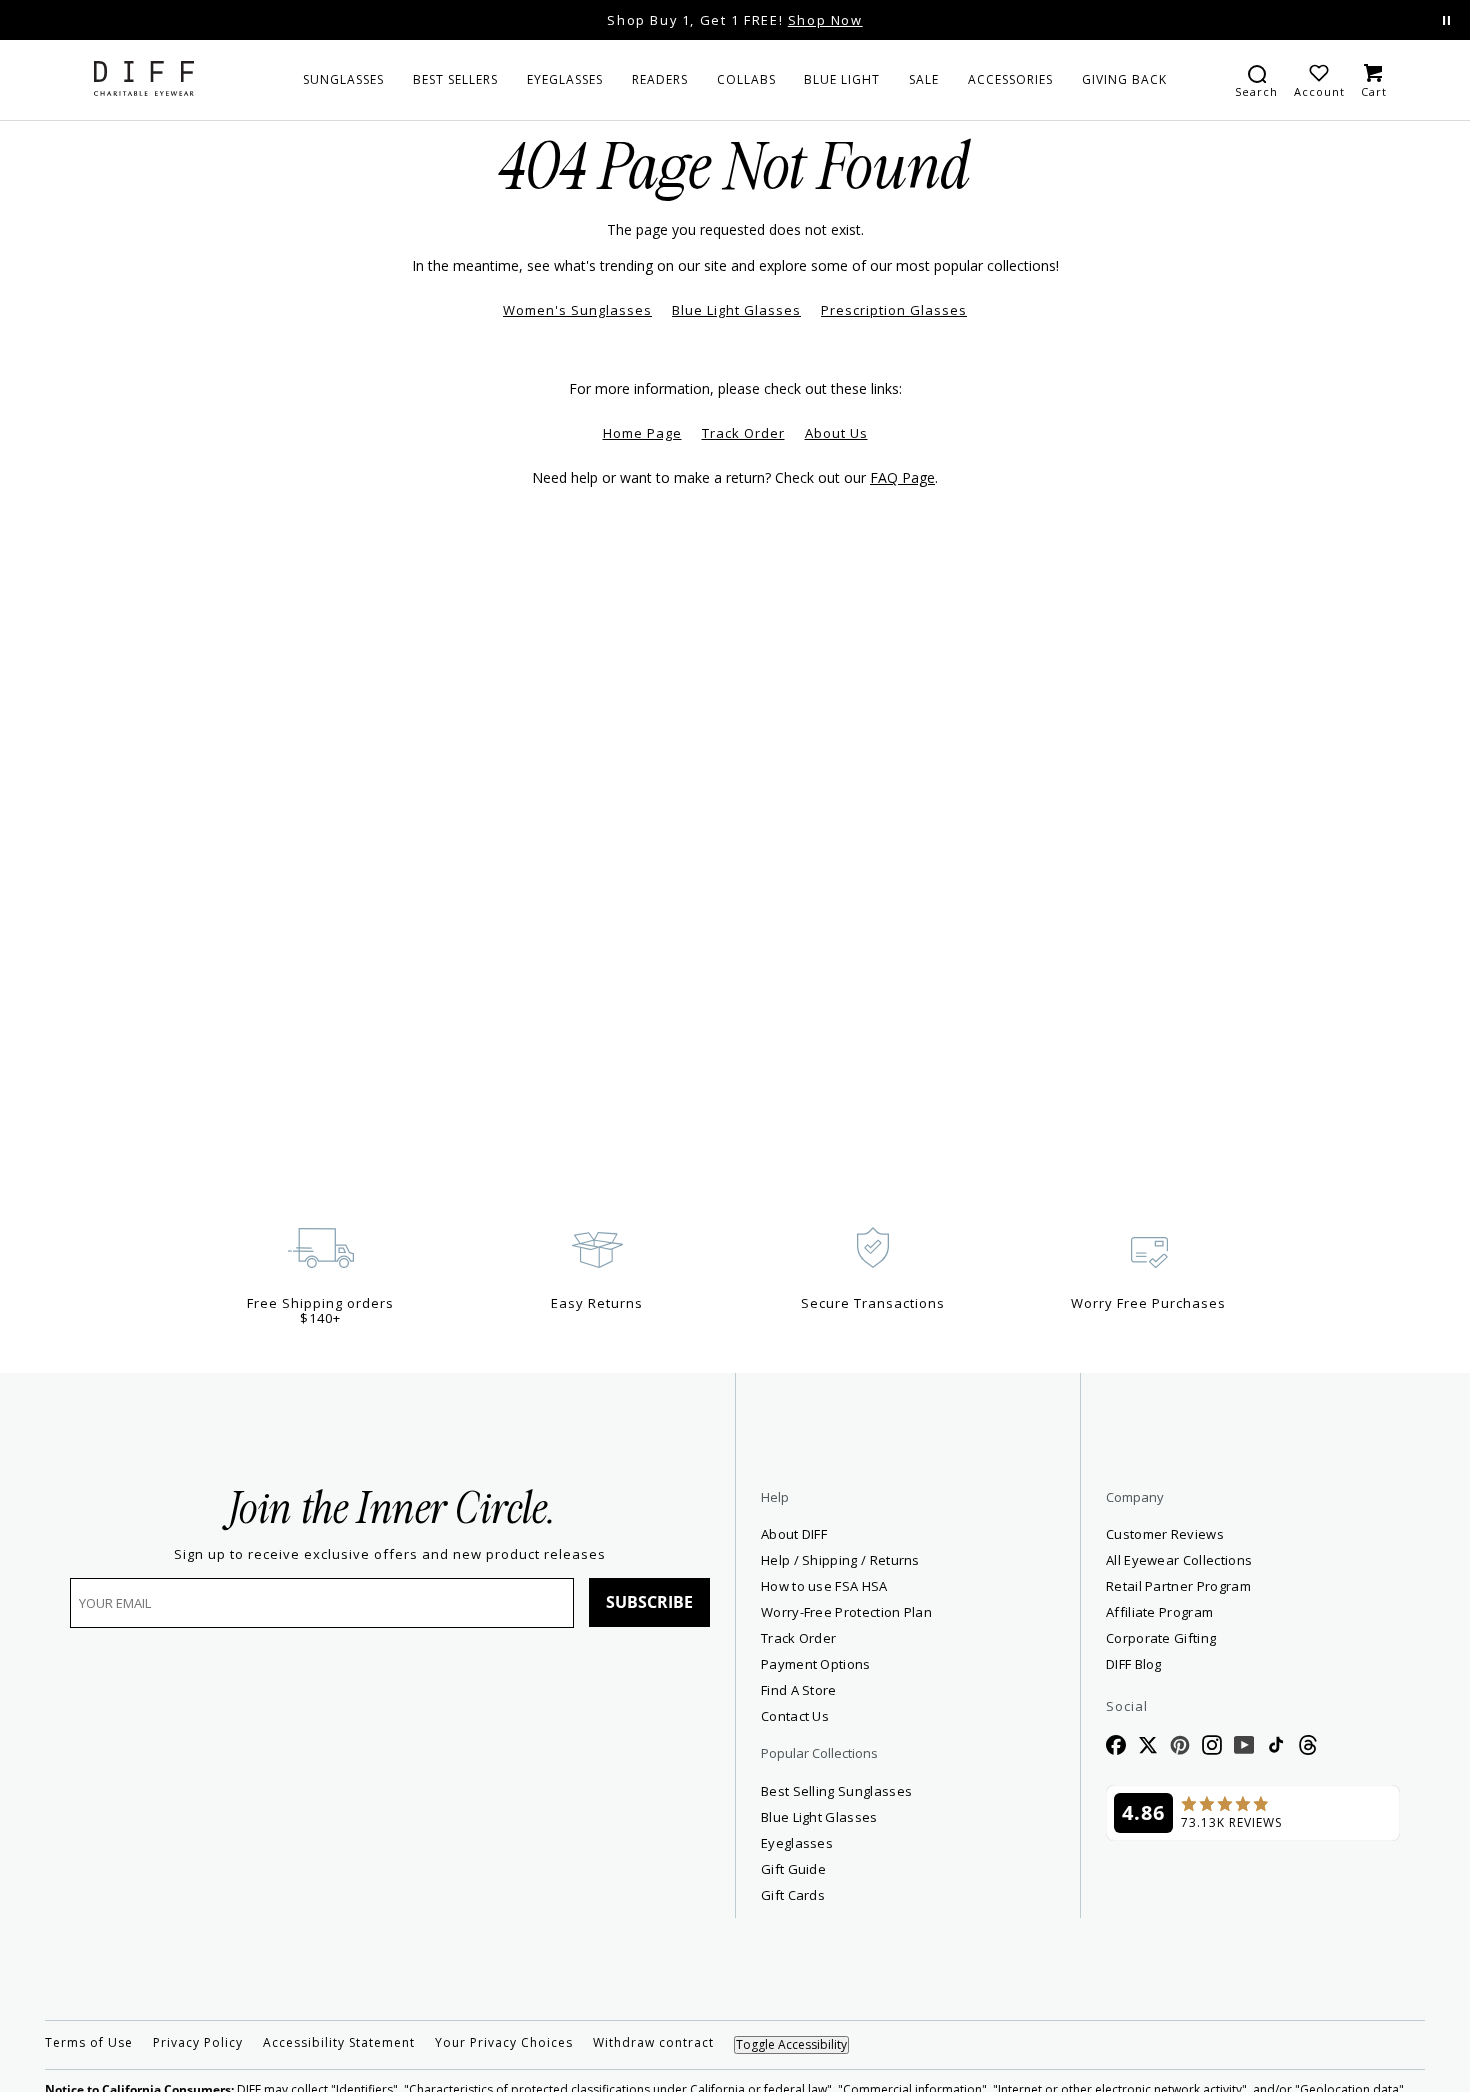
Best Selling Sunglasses (836, 1791)
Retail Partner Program (1250, 1585)
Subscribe (649, 1602)
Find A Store (799, 1690)
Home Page (642, 433)
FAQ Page (902, 477)
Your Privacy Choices (504, 2043)
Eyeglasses (797, 1843)
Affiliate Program (1232, 1611)
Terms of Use (89, 2043)
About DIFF (794, 1534)
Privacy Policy (198, 2043)
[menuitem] (344, 80)
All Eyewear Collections (1179, 1560)
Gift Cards (793, 1895)
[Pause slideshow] (1446, 20)
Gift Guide (793, 1869)
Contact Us (795, 1716)
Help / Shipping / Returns (840, 1560)
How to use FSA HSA (824, 1586)
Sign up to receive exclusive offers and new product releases (390, 1554)
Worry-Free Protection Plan (846, 1612)
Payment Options (816, 1664)
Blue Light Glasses (736, 310)
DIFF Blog (1134, 1664)
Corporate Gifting (1161, 1638)
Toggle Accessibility (791, 2044)
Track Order (743, 433)
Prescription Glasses (894, 310)
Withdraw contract (653, 2043)
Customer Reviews (1165, 1534)
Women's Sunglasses (577, 310)
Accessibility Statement (339, 2043)
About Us (836, 433)
